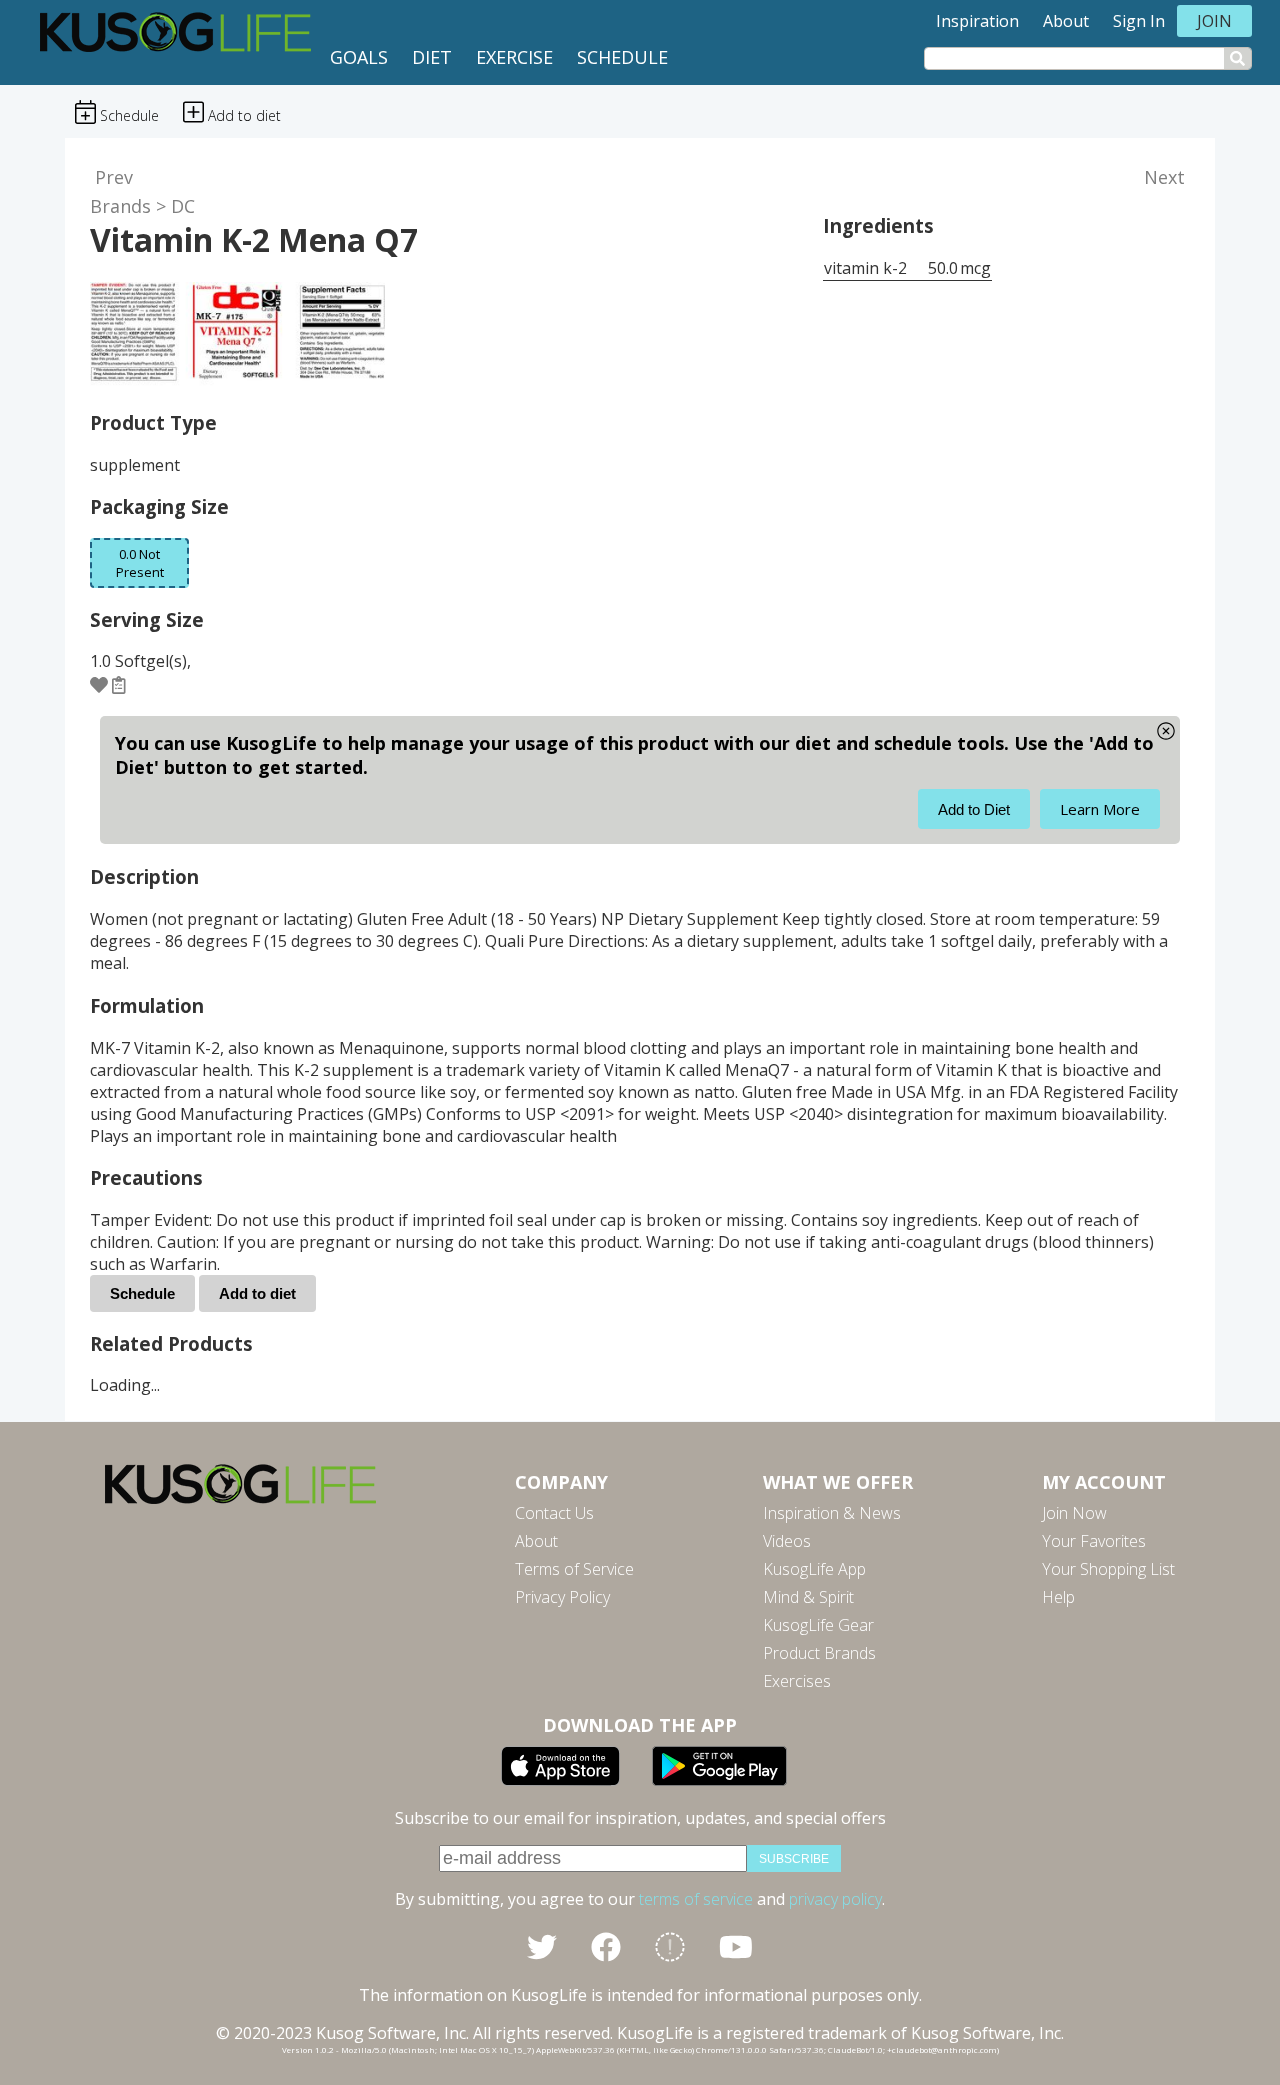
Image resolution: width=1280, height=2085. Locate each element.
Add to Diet (974, 809)
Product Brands (819, 1653)
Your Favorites (1094, 1541)
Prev (114, 177)
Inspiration (977, 21)
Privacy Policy (562, 1597)
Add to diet (257, 1293)
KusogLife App (814, 1569)
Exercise (514, 57)
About (1066, 21)
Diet (432, 57)
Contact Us (554, 1513)
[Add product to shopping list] (119, 684)
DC (183, 206)
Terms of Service (574, 1569)
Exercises (797, 1681)
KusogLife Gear (818, 1625)
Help (1058, 1597)
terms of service (696, 1899)
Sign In (1139, 21)
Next (1164, 177)
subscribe (794, 1859)
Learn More (1100, 809)
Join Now (1074, 1513)
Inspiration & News (832, 1513)
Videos (787, 1541)
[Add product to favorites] (99, 684)
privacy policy (835, 1899)
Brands (120, 206)
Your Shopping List (1108, 1569)
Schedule (622, 57)
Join (1214, 21)
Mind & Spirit (808, 1597)
